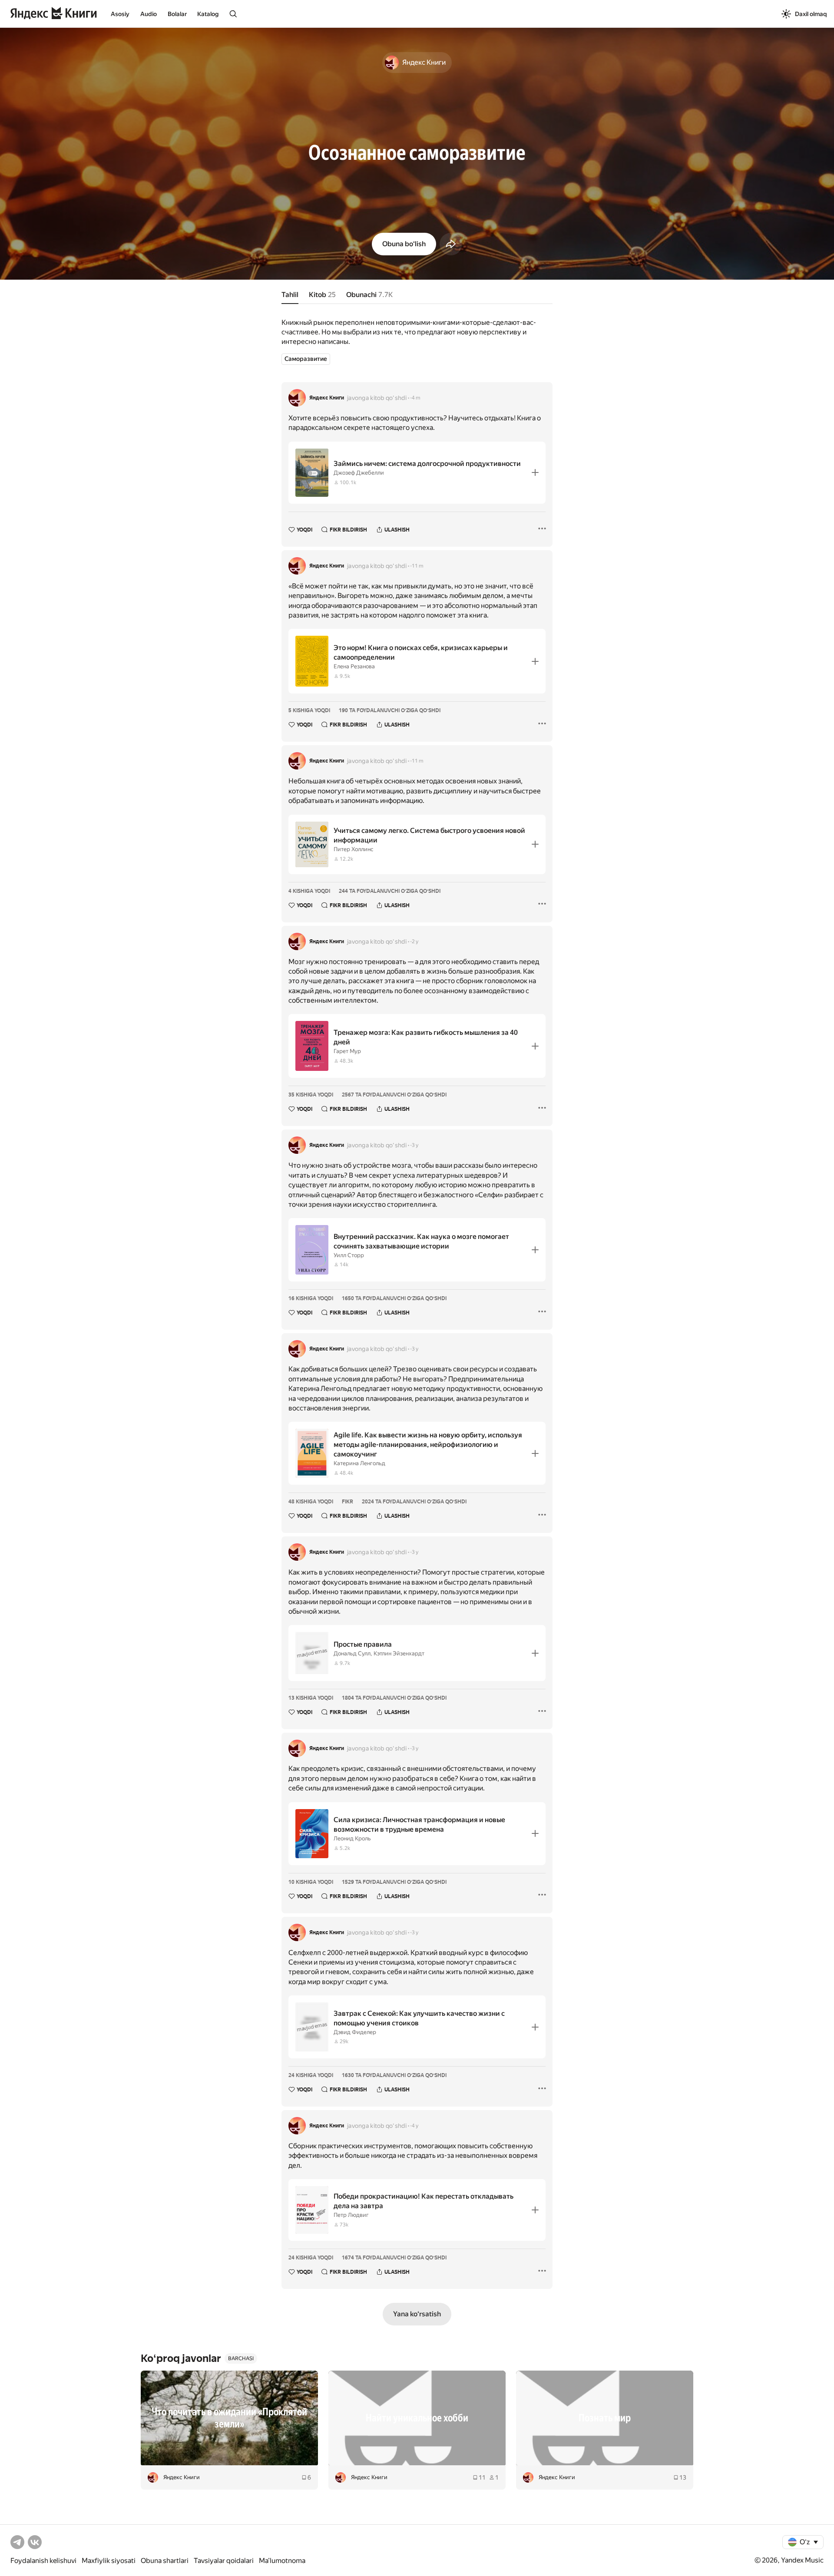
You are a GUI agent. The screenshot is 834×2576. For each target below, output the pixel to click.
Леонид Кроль (352, 1838)
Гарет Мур (347, 1051)
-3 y (414, 1145)
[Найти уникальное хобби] (417, 2418)
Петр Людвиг (351, 2215)
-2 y (414, 941)
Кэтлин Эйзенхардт (399, 1653)
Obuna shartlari (165, 2561)
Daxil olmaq (811, 14)
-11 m (417, 566)
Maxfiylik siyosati (109, 2561)
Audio (149, 14)
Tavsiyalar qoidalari (224, 2561)
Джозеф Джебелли (359, 473)
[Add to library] (535, 472)
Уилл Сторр (349, 1255)
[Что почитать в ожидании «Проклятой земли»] (229, 2418)
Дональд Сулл (352, 1653)
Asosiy (120, 14)
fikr (347, 1502)
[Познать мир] (605, 2418)
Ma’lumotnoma (282, 2561)
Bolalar (177, 14)
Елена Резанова (354, 666)
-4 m (415, 398)
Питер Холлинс (354, 849)
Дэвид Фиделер (355, 2032)
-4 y (414, 2126)
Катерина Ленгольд (359, 1463)
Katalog (208, 14)
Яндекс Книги (327, 398)
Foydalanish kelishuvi (43, 2561)
